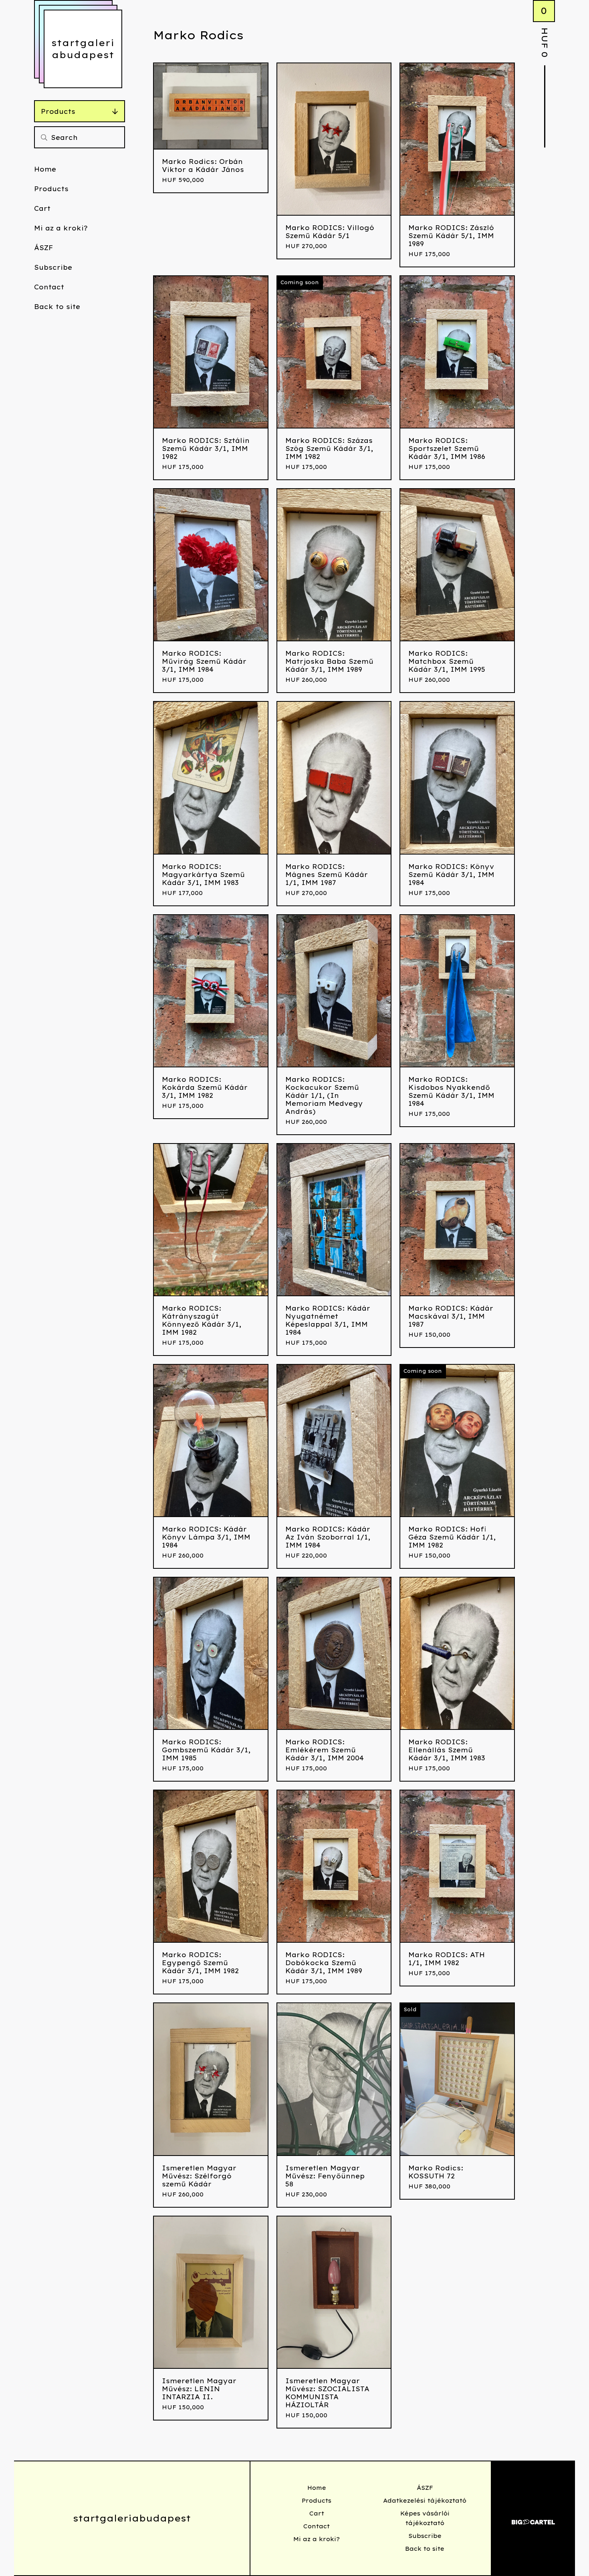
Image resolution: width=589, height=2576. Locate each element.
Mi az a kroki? (61, 228)
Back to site (57, 307)
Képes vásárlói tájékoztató (425, 2518)
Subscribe (53, 267)
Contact (49, 287)
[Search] (44, 137)
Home (45, 169)
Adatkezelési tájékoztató (425, 2501)
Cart (42, 208)
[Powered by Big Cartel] (533, 2518)
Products (58, 111)
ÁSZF (43, 248)
